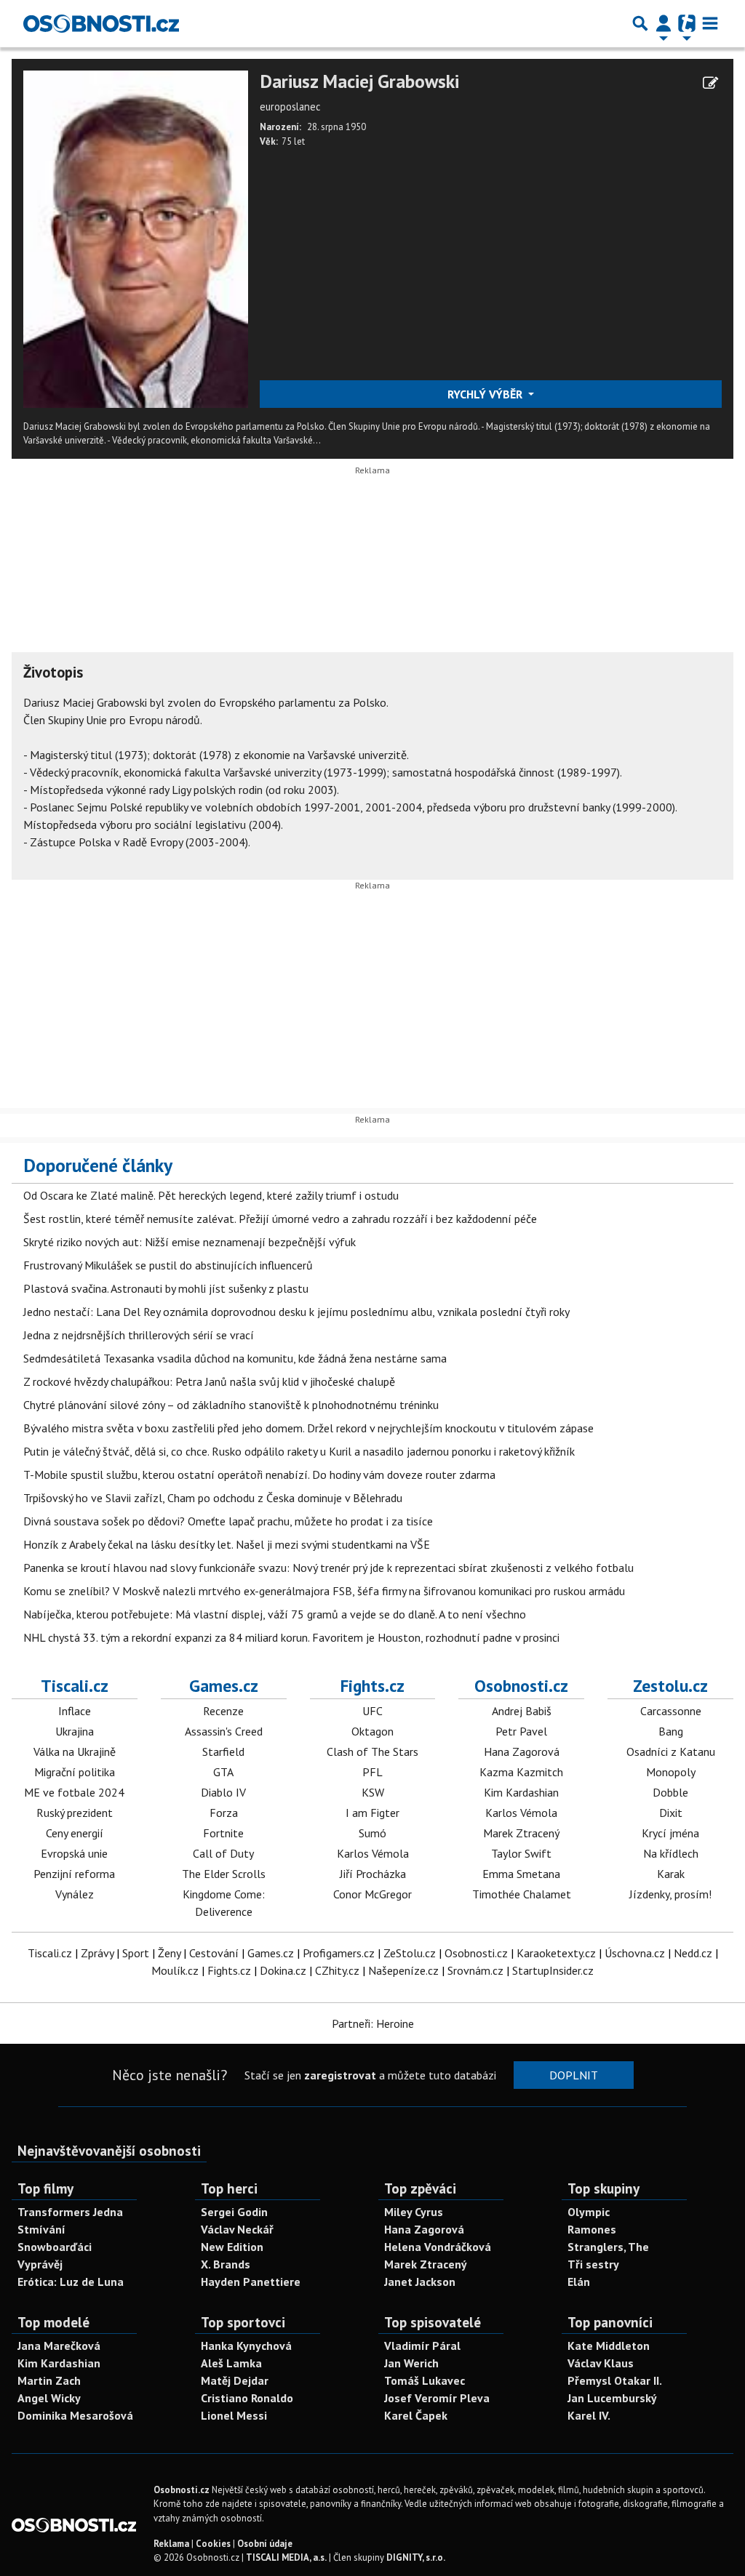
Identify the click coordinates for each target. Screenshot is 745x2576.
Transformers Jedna (70, 2212)
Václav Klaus (601, 2363)
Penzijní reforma (74, 1874)
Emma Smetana (521, 1874)
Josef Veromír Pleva (437, 2398)
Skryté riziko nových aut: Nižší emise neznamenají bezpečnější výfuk (190, 1242)
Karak (671, 1874)
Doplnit (574, 2075)
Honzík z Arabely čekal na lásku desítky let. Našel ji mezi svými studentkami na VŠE (227, 1544)
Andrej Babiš (522, 1711)
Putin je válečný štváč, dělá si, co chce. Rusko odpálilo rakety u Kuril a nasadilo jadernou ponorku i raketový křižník (299, 1451)
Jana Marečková (59, 2346)
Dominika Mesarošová (75, 2415)
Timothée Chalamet (522, 1894)
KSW (373, 1792)
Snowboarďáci (55, 2247)
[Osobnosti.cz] (101, 23)
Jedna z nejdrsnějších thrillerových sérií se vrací (139, 1335)
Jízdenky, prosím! (670, 1894)
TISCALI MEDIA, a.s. (286, 2557)
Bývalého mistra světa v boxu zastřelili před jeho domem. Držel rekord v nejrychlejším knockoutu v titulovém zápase (308, 1428)
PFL (372, 1772)
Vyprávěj (40, 2264)
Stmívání (41, 2229)
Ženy (169, 1953)
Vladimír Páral (422, 2346)
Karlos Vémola (373, 1853)
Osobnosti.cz (521, 1685)
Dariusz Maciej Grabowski (359, 82)
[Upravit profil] (710, 83)
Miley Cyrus (414, 2212)
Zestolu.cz (670, 1685)
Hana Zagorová (522, 1752)
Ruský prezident (75, 1813)
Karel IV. (589, 2415)
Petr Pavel (521, 1731)
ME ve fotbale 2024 (74, 1792)
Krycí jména (670, 1833)
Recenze (223, 1711)
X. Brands (226, 2264)
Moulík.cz (175, 1970)
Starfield (223, 1752)
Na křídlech (671, 1853)
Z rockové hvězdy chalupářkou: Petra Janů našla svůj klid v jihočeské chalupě (209, 1381)
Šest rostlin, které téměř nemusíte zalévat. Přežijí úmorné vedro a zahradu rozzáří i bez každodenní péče (280, 1219)
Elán (579, 2282)
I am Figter (372, 1813)
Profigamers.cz (339, 1953)
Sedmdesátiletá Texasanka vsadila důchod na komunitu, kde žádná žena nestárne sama (235, 1358)
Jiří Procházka (373, 1874)
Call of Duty (223, 1853)
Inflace (75, 1711)
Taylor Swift (521, 1853)
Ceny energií (75, 1833)
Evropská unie (74, 1853)
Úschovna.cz (635, 1953)
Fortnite (223, 1833)
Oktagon (372, 1731)
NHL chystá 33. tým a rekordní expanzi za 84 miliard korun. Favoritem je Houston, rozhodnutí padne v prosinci (291, 1637)
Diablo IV (223, 1792)
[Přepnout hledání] (640, 23)
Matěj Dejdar (235, 2380)
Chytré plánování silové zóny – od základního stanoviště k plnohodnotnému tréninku (231, 1405)
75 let (293, 141)
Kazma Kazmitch (521, 1772)
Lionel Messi (234, 2415)
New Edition (232, 2247)
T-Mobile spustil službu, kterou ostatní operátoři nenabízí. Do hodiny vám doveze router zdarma (259, 1474)
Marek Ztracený (521, 1833)
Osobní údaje (265, 2544)
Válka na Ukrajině (75, 1752)
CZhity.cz (337, 1970)
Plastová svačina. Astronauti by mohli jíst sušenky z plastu (166, 1288)
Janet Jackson (420, 2282)
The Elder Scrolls (224, 1874)
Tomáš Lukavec (425, 2380)
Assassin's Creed (224, 1731)
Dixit (671, 1813)
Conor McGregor (372, 1894)
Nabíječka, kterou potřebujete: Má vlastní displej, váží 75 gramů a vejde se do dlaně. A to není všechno (275, 1614)
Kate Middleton (609, 2346)
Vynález (75, 1894)
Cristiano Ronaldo (247, 2398)
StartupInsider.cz (553, 1970)
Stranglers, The (608, 2247)
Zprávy (97, 1953)
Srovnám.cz (475, 1970)
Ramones (592, 2229)
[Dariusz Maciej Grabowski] (136, 238)
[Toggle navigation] (710, 23)
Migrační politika (75, 1772)
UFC (372, 1711)
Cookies (213, 2544)
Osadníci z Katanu (671, 1752)
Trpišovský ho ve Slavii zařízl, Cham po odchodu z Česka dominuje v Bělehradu (213, 1498)
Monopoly (671, 1772)
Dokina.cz (283, 1970)
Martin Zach (49, 2380)
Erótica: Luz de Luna (71, 2282)
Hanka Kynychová (246, 2346)
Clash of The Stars (372, 1752)
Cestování (214, 1953)
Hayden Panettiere (251, 2282)
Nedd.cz (693, 1953)
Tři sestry (593, 2264)
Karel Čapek (416, 2415)
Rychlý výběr (486, 394)
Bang (671, 1731)
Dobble (670, 1792)
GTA (223, 1772)
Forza (224, 1813)
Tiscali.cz (75, 1685)
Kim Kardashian (521, 1792)
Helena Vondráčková (438, 2247)
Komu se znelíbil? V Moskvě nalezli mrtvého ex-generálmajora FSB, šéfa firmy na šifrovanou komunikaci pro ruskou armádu (324, 1591)
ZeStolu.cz (410, 1953)
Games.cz (224, 1685)
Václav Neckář (237, 2229)
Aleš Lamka (231, 2363)
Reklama (171, 2544)
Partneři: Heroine (373, 2023)
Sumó (372, 1833)
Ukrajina (75, 1731)
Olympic (589, 2212)
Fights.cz (372, 1685)
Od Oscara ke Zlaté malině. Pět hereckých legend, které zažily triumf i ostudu (211, 1195)
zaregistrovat (340, 2075)
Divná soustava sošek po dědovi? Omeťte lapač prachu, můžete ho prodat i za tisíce (228, 1521)
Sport (136, 1953)
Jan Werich (411, 2363)
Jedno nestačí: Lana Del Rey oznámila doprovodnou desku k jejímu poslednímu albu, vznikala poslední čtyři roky (296, 1312)
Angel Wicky (49, 2398)
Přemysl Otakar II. (615, 2380)
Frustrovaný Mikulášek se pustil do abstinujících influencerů (168, 1265)
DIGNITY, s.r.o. (416, 2557)
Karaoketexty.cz (556, 1953)
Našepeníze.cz (403, 1970)
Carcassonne (671, 1711)
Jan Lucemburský (612, 2398)
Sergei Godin (234, 2212)
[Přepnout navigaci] (664, 23)
